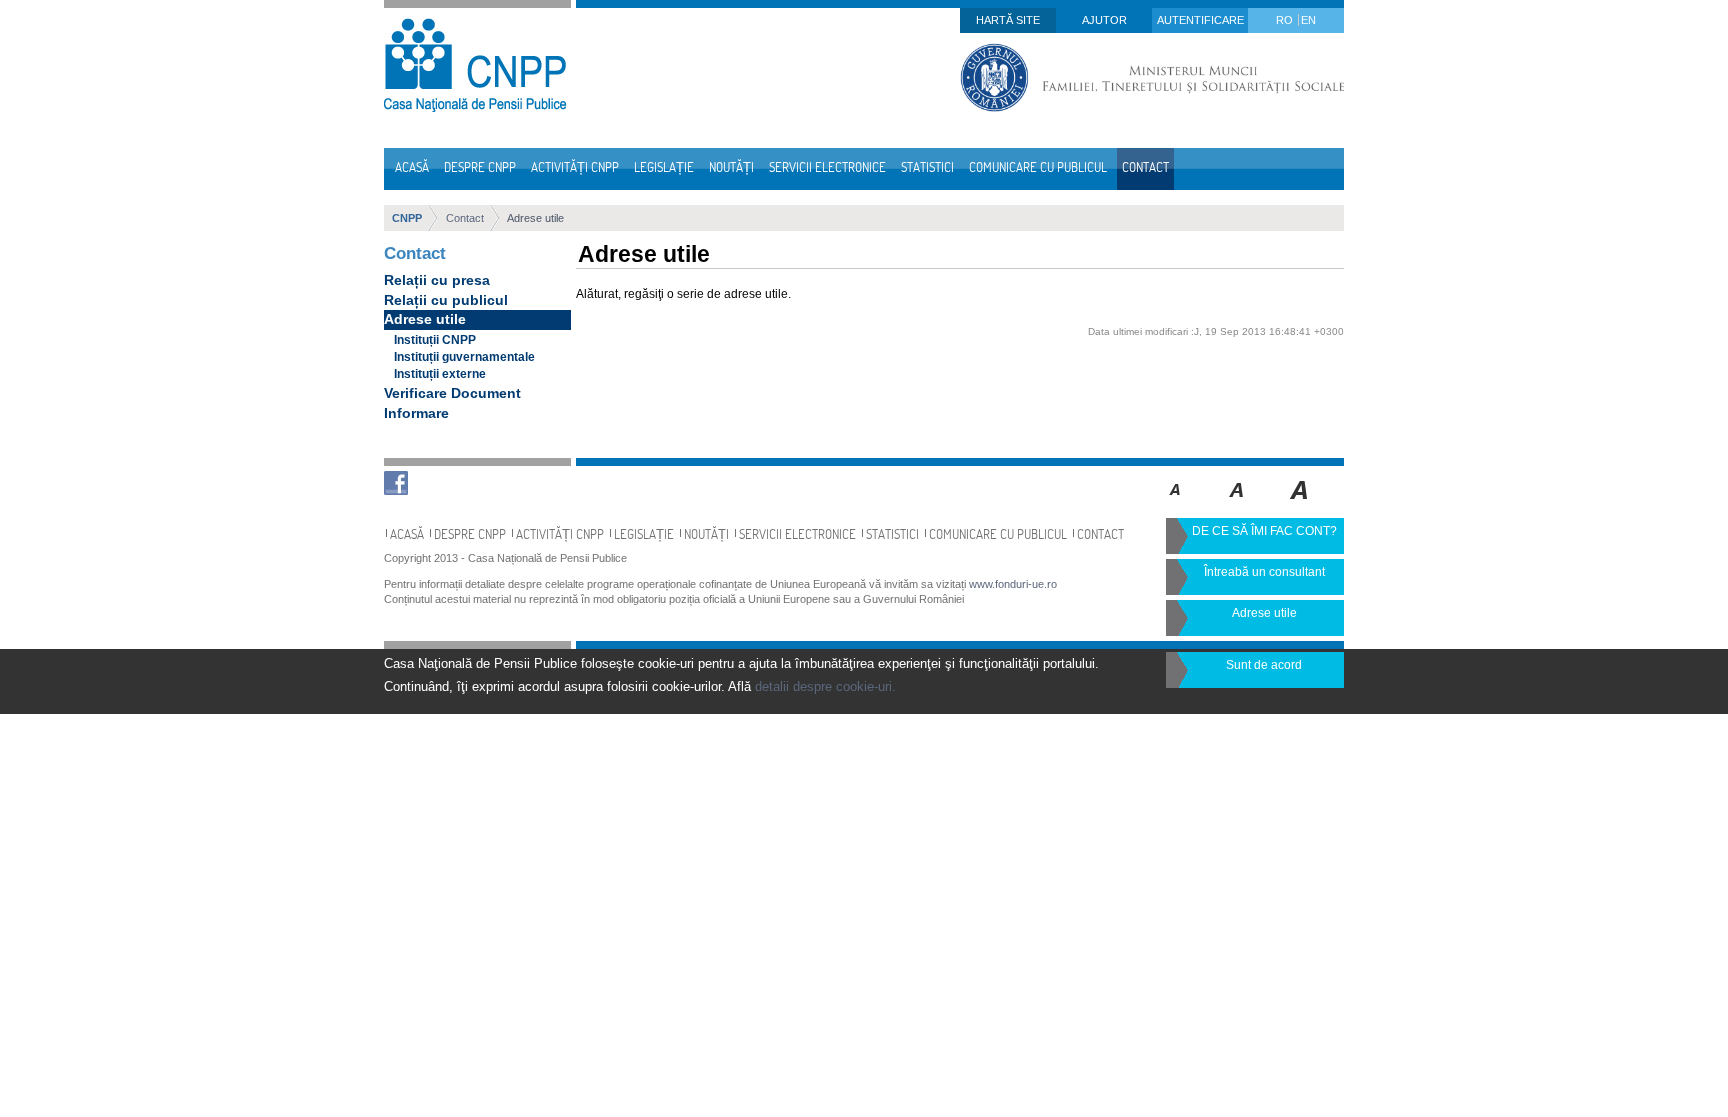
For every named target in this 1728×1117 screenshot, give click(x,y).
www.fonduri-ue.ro (1013, 584)
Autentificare (1200, 20)
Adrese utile (535, 218)
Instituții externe (440, 374)
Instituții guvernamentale (464, 357)
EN (1308, 20)
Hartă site (1008, 20)
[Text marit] (1237, 504)
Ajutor (1104, 20)
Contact (465, 218)
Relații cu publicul (446, 300)
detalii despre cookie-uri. (825, 686)
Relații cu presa (437, 280)
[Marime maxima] (1300, 504)
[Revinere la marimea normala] (1175, 504)
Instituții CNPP (435, 340)
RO (1286, 20)
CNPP (407, 218)
